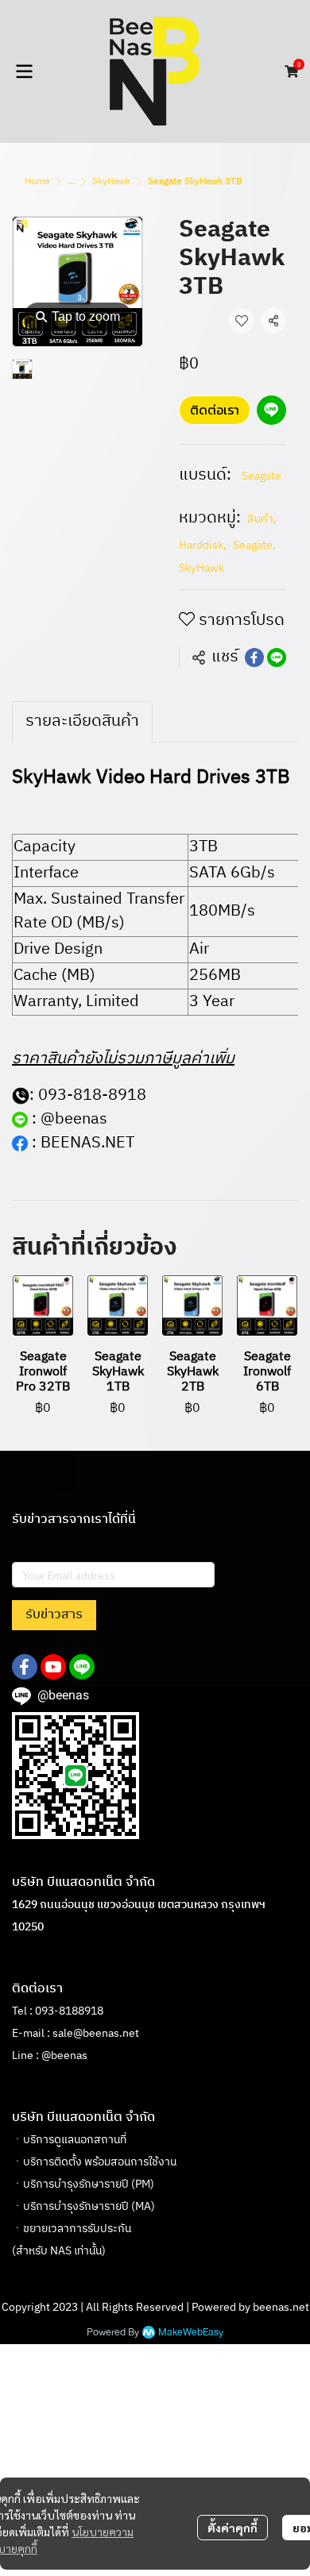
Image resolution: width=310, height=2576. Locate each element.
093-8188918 (69, 2011)
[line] (82, 1667)
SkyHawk (111, 181)
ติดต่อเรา (215, 410)
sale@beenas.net (96, 2033)
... (71, 181)
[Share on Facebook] (254, 657)
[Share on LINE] (277, 657)
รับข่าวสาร (54, 1615)
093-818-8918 (92, 1095)
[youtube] (53, 1667)
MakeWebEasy (191, 2333)
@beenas (74, 1119)
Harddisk (203, 545)
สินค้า (262, 519)
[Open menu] (24, 71)
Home (37, 181)
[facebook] (25, 1667)
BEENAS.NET (87, 1143)
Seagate (262, 476)
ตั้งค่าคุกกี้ (232, 2528)
